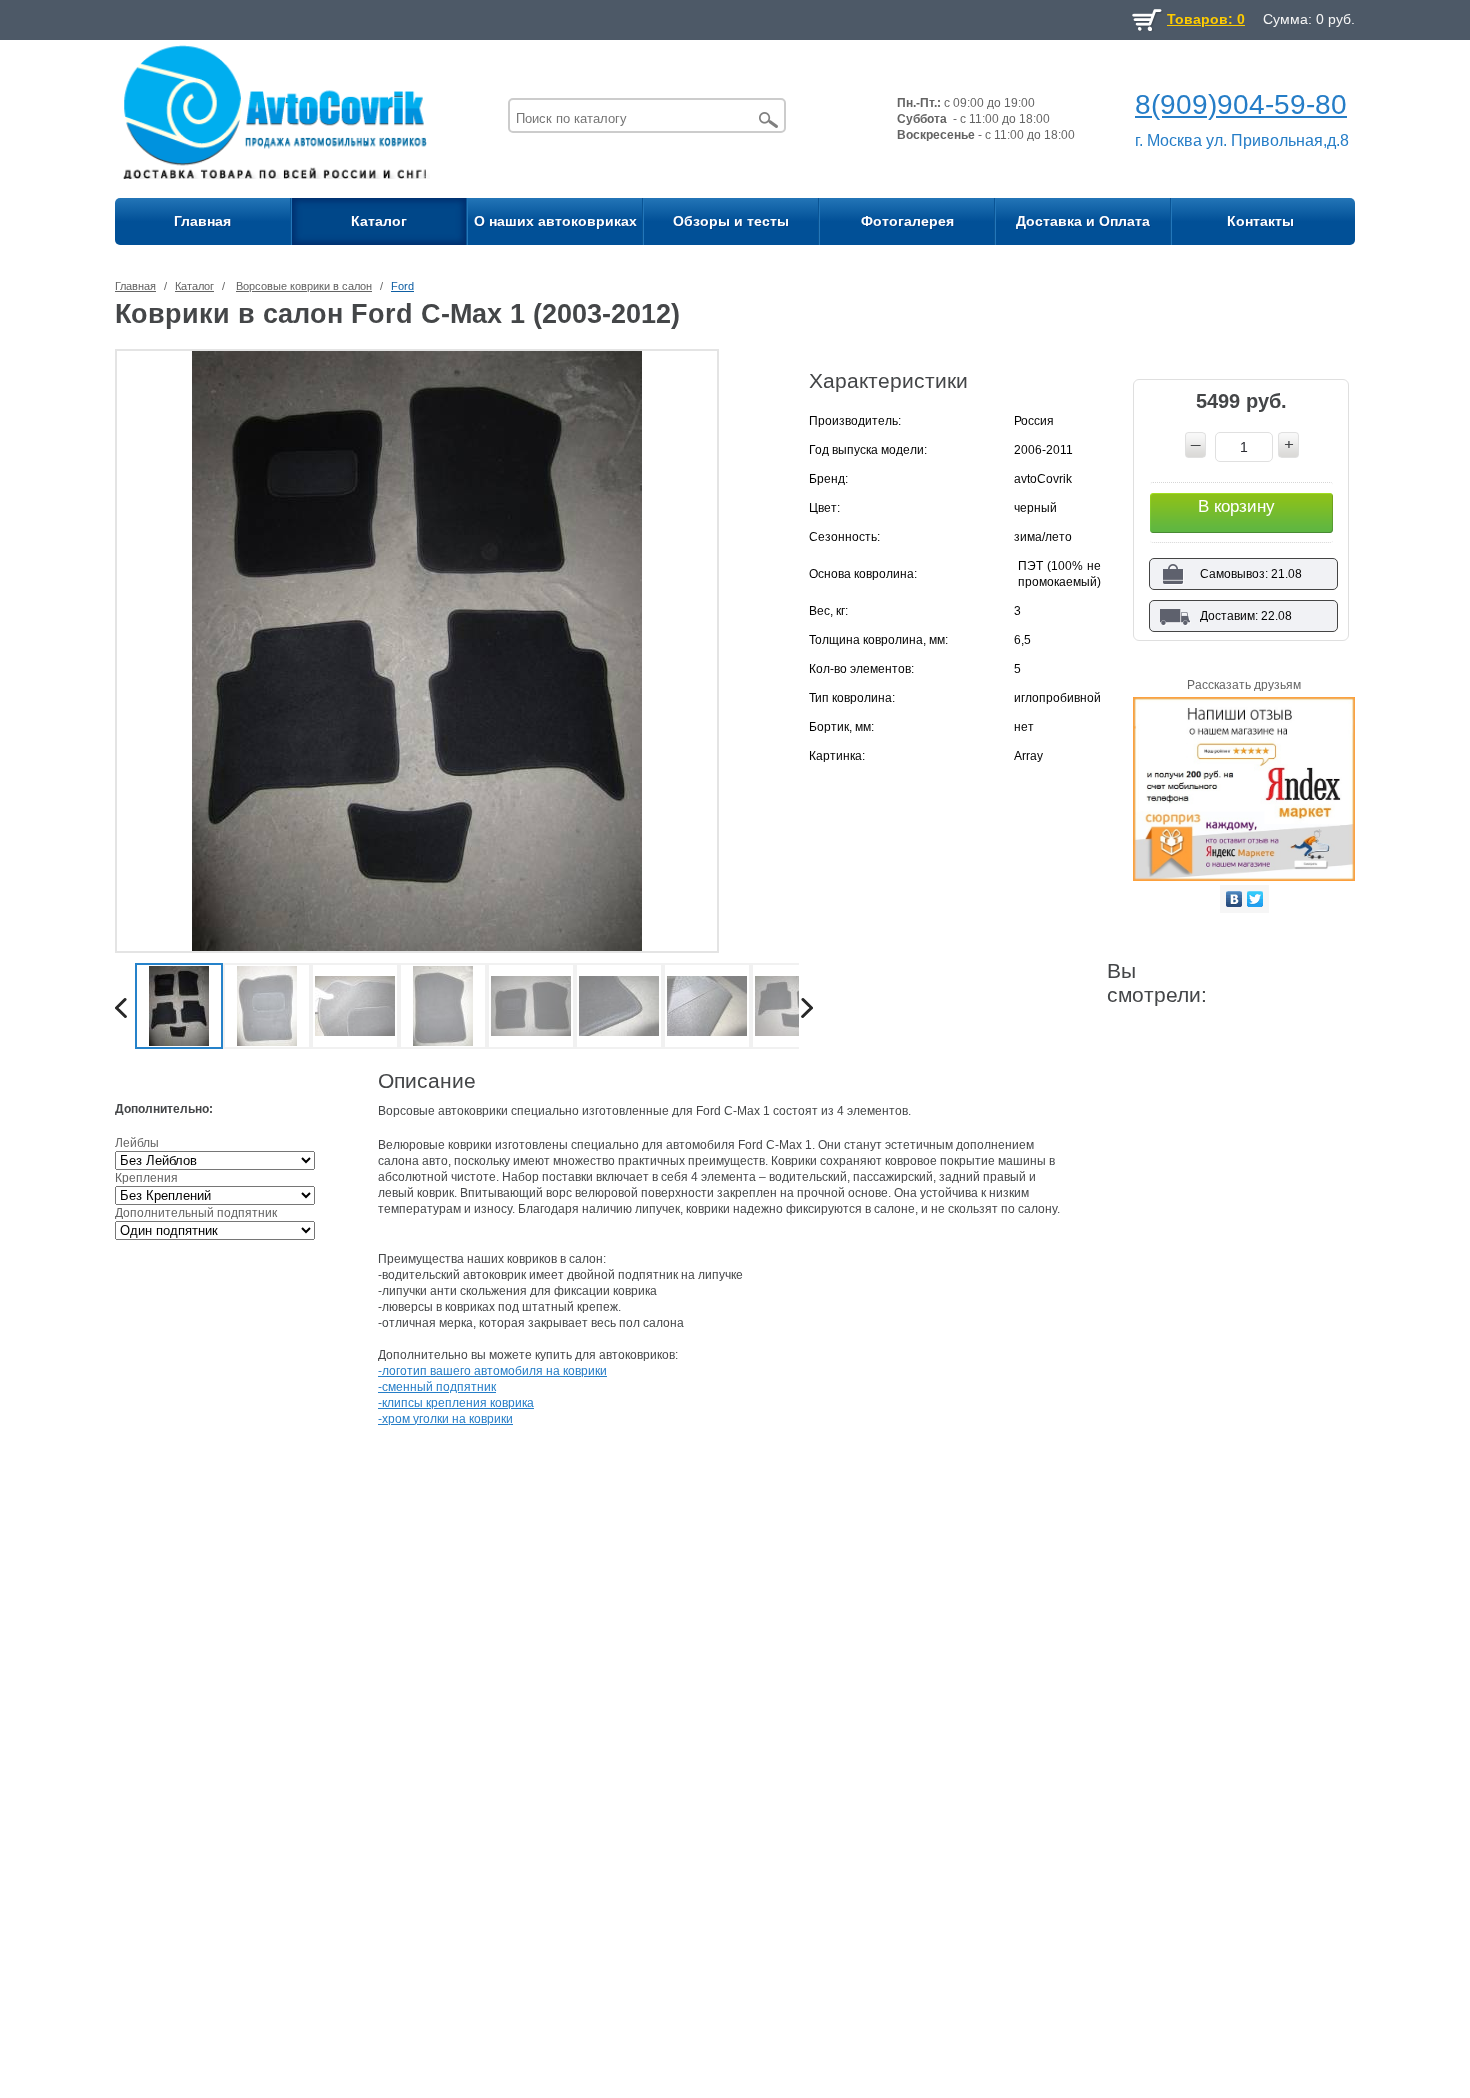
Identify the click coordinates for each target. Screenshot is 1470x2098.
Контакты (1260, 221)
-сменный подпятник (437, 1387)
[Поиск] (769, 119)
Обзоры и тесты (731, 221)
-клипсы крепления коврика (456, 1403)
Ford (402, 286)
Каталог (379, 221)
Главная (202, 221)
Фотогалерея (907, 221)
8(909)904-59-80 (1241, 104)
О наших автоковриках (555, 221)
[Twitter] (1255, 899)
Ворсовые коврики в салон (304, 286)
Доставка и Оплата (1083, 221)
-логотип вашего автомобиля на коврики (492, 1371)
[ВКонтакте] (1234, 899)
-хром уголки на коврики (445, 1419)
